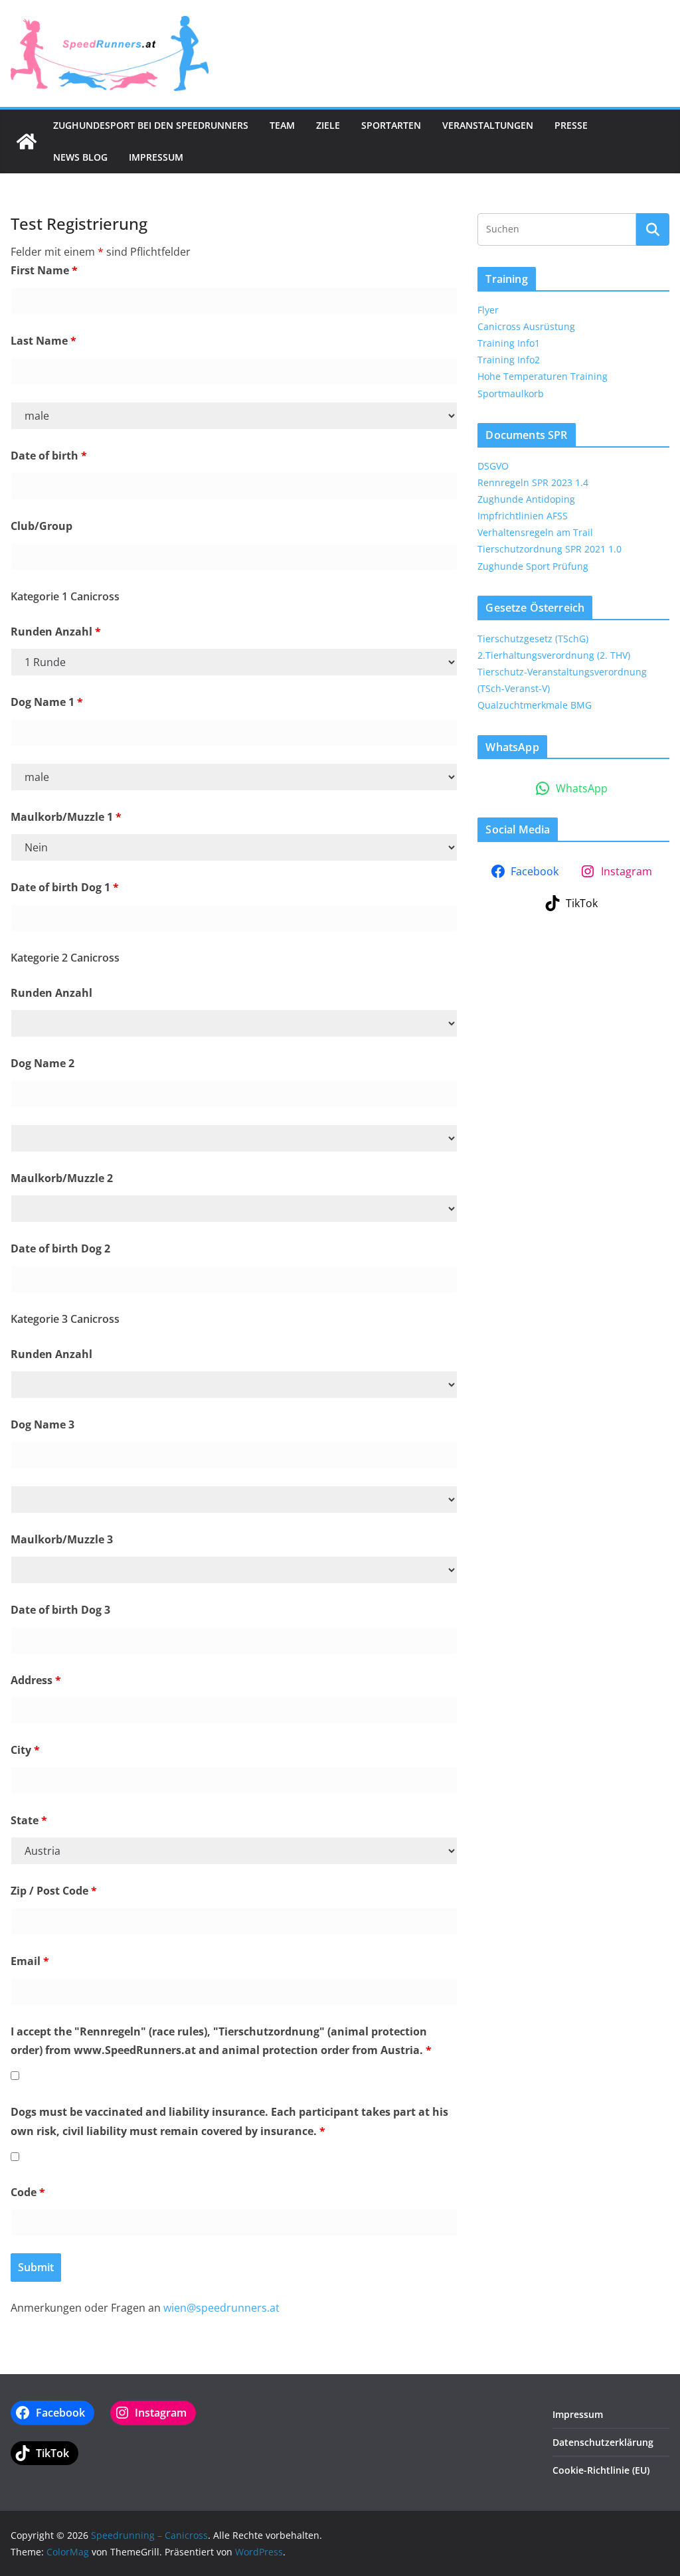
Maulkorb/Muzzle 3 (62, 1539)
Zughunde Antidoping (526, 499)
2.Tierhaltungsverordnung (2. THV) (554, 655)
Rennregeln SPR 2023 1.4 (533, 482)
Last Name (43, 341)
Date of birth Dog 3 (60, 1610)
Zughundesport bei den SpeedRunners (151, 125)
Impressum (156, 157)
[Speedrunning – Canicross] (27, 141)
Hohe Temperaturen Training (543, 376)
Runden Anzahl (56, 632)
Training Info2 (509, 360)
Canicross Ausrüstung (526, 326)
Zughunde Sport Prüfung (533, 566)
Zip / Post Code (54, 1891)
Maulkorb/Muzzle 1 (66, 817)
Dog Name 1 (47, 702)
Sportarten (391, 125)
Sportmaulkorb (511, 393)
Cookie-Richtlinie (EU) (601, 2470)
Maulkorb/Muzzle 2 (62, 1178)
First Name (44, 270)
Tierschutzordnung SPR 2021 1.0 (550, 549)
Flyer (488, 310)
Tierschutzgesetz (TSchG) (533, 639)
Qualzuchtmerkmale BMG (535, 705)
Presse (571, 125)
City (25, 1750)
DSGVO (493, 466)
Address (36, 1680)
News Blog (80, 157)
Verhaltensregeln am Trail (535, 532)
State (29, 1820)
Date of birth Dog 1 (65, 887)
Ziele (328, 125)
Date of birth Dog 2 (60, 1248)
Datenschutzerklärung (603, 2442)
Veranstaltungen (488, 125)
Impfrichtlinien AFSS (523, 516)
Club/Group (42, 526)
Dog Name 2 (42, 1063)
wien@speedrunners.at (221, 2308)
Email (30, 1961)
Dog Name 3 (42, 1424)
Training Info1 (509, 343)
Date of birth (49, 456)
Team (282, 125)
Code (28, 2192)
